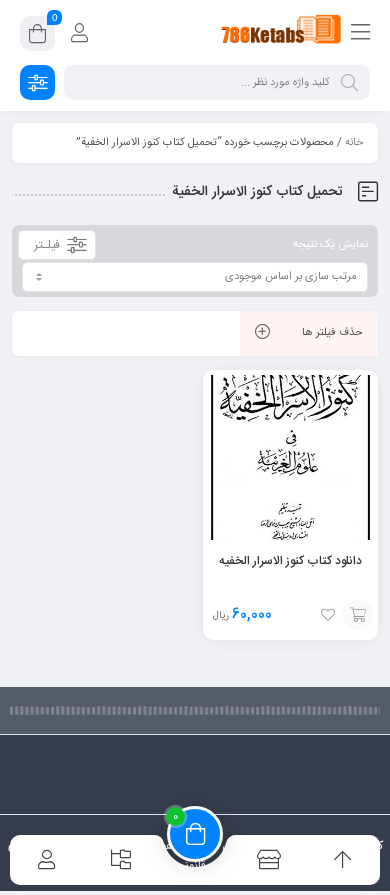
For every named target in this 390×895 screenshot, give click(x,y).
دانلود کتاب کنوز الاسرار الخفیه (290, 561)
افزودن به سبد (358, 615)
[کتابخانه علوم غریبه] (281, 33)
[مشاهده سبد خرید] (37, 37)
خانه (354, 143)
